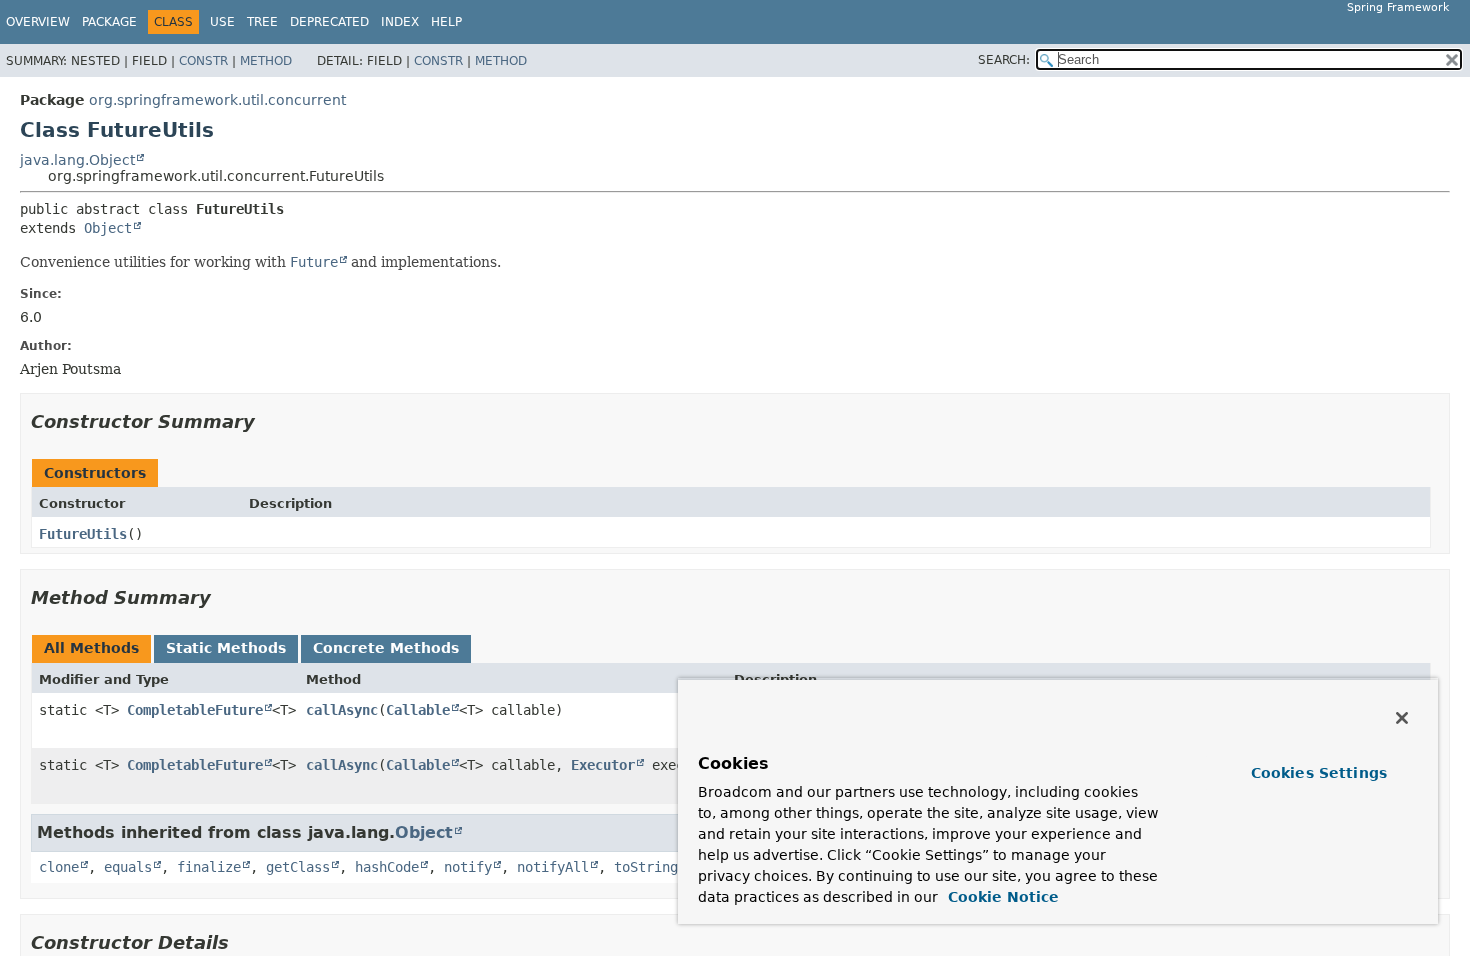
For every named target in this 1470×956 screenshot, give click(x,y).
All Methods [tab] (91, 648)
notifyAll (553, 867)
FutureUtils (83, 534)
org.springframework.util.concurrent (217, 100)
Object (108, 228)
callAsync (342, 710)
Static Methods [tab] (226, 648)
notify (468, 867)
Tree (262, 22)
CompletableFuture (195, 710)
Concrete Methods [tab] (386, 648)
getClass (298, 867)
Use (222, 22)
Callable (418, 710)
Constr (203, 61)
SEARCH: (1004, 60)
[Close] (1402, 718)
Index (400, 22)
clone (59, 867)
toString (646, 867)
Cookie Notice (1001, 897)
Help (446, 22)
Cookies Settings (1319, 773)
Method (266, 61)
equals (128, 867)
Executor (603, 765)
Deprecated (329, 22)
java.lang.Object (77, 160)
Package (109, 22)
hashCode (387, 867)
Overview (38, 22)
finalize (209, 867)
